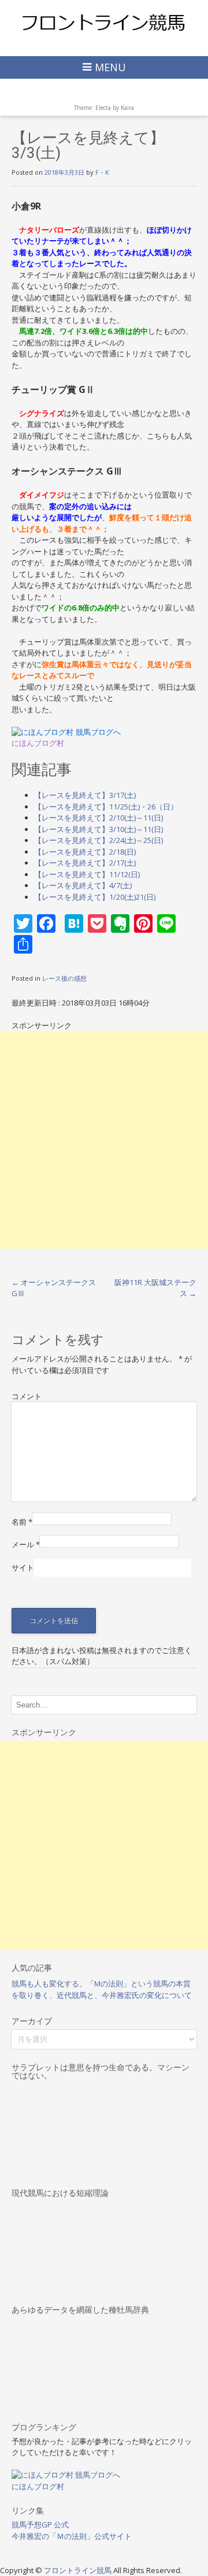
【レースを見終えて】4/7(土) (83, 885)
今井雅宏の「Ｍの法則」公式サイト (72, 2536)
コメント (27, 1396)
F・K (102, 172)
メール (26, 1544)
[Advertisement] (104, 1140)
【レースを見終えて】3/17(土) (85, 795)
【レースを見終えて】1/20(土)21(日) (95, 897)
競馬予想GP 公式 (40, 2525)
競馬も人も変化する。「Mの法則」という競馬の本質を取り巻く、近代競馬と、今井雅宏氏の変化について (102, 1989)
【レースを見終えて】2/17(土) (85, 863)
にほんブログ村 (38, 743)
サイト (23, 1567)
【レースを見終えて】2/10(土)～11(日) (99, 818)
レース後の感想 (64, 978)
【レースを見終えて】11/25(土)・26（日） (106, 807)
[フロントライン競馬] (104, 22)
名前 (22, 1522)
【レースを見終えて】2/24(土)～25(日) (99, 840)
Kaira (127, 108)
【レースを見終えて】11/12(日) (87, 874)
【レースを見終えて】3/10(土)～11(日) (99, 829)
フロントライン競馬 (79, 2570)
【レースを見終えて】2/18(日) (85, 852)
